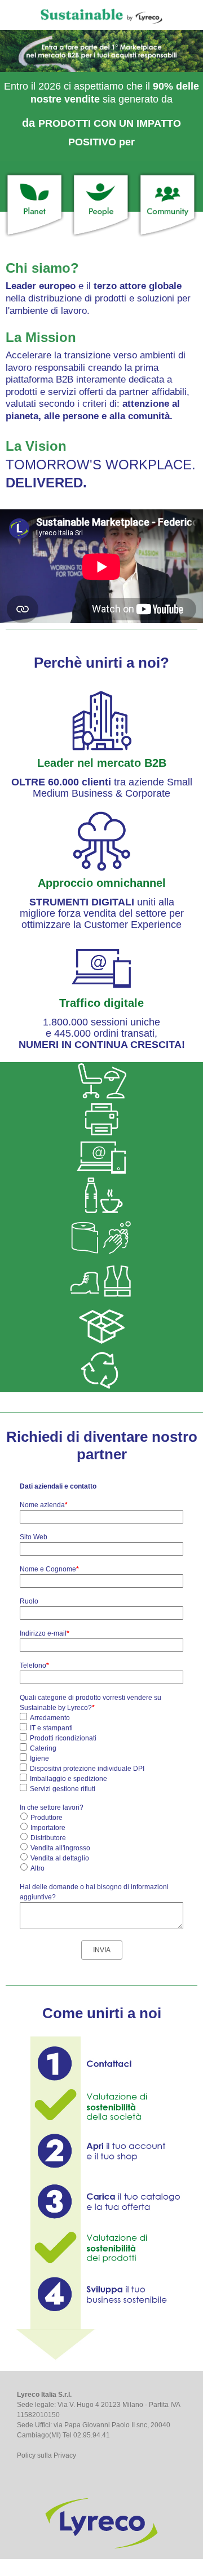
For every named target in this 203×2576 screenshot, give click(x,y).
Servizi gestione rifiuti (63, 1789)
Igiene (39, 1758)
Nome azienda (44, 1505)
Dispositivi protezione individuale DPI (87, 1769)
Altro (37, 1868)
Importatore (48, 1828)
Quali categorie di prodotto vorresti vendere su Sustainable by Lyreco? (91, 1703)
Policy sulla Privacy (47, 2455)
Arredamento (50, 1718)
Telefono (34, 1665)
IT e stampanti (51, 1728)
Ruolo (29, 1601)
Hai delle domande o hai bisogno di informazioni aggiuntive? (94, 1892)
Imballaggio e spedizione (69, 1779)
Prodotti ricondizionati (63, 1738)
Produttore (47, 1818)
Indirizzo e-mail (45, 1633)
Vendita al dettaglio (60, 1858)
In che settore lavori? (52, 1807)
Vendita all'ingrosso (60, 1848)
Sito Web (34, 1537)
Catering (43, 1748)
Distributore (48, 1838)
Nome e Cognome (49, 1569)
